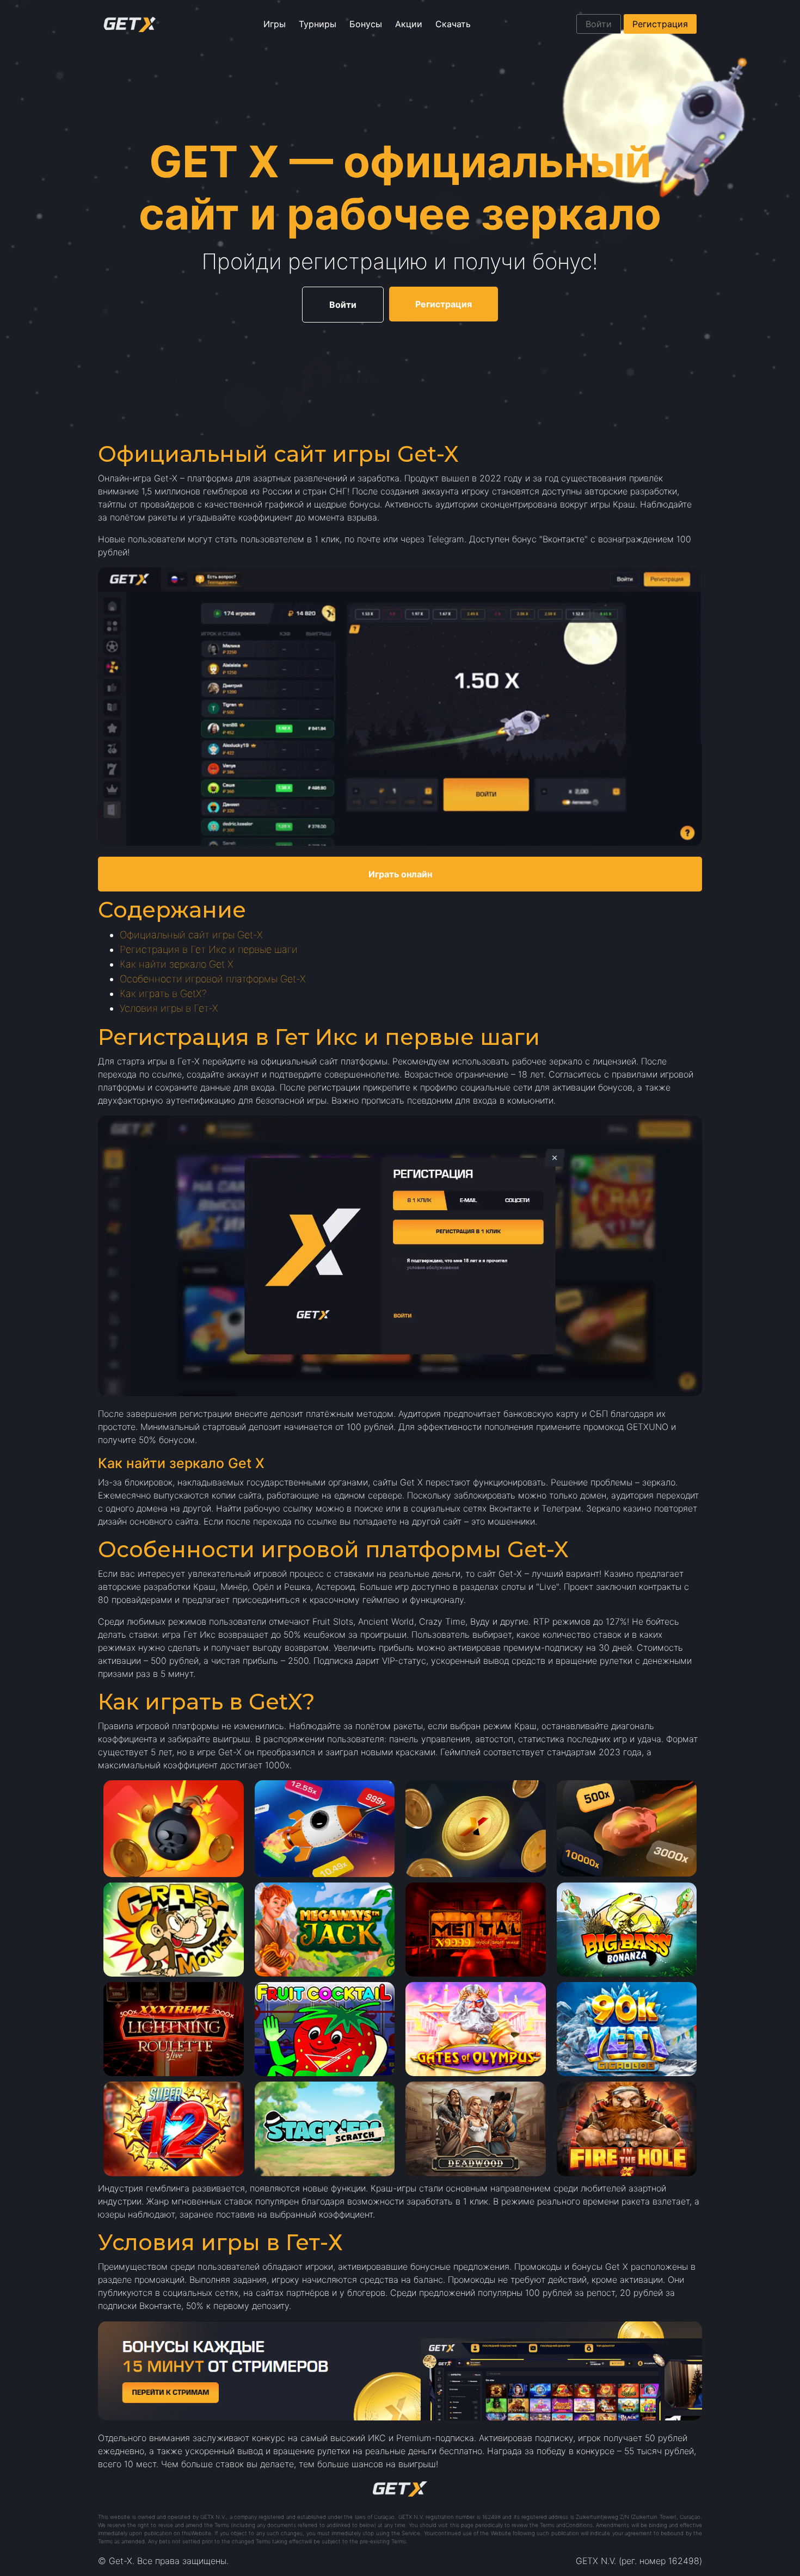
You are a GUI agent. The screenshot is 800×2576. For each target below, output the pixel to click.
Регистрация (660, 24)
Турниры (318, 24)
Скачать (453, 24)
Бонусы (366, 24)
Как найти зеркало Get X (177, 964)
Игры (275, 24)
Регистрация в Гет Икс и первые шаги (209, 949)
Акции (409, 24)
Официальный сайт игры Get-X (191, 935)
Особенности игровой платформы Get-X (213, 979)
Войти (599, 24)
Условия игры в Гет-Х (169, 1008)
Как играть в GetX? (163, 993)
